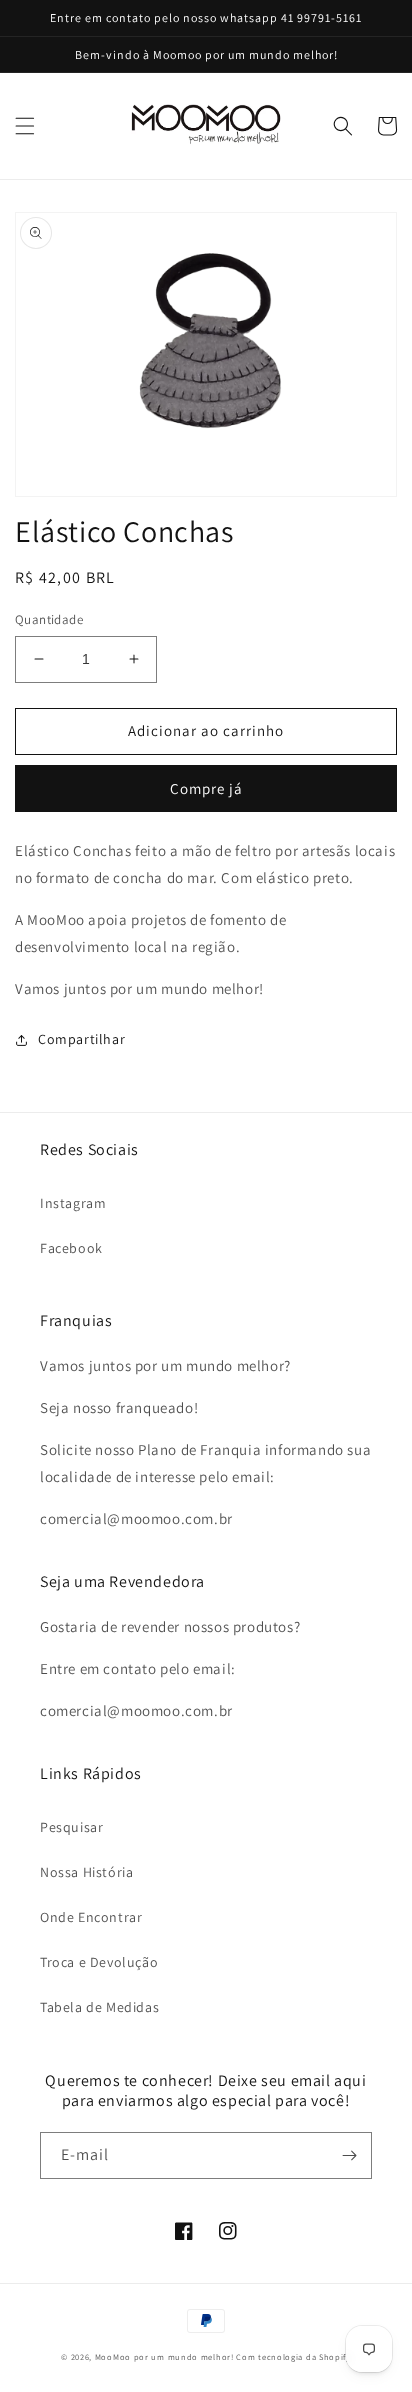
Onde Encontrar (91, 1917)
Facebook (71, 1248)
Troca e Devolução (99, 1962)
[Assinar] (349, 2155)
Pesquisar (71, 1827)
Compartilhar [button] (81, 1039)
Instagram (73, 1203)
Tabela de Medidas (99, 2007)
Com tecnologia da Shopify (293, 2356)
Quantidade (49, 619)
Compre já (206, 788)
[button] (25, 126)
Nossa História (86, 1872)
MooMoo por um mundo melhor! (164, 2356)
